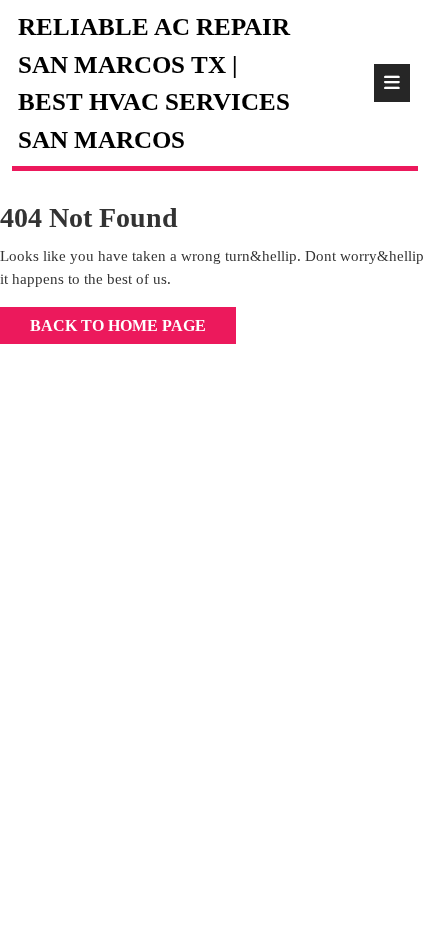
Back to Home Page (103, 320)
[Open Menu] (392, 83)
